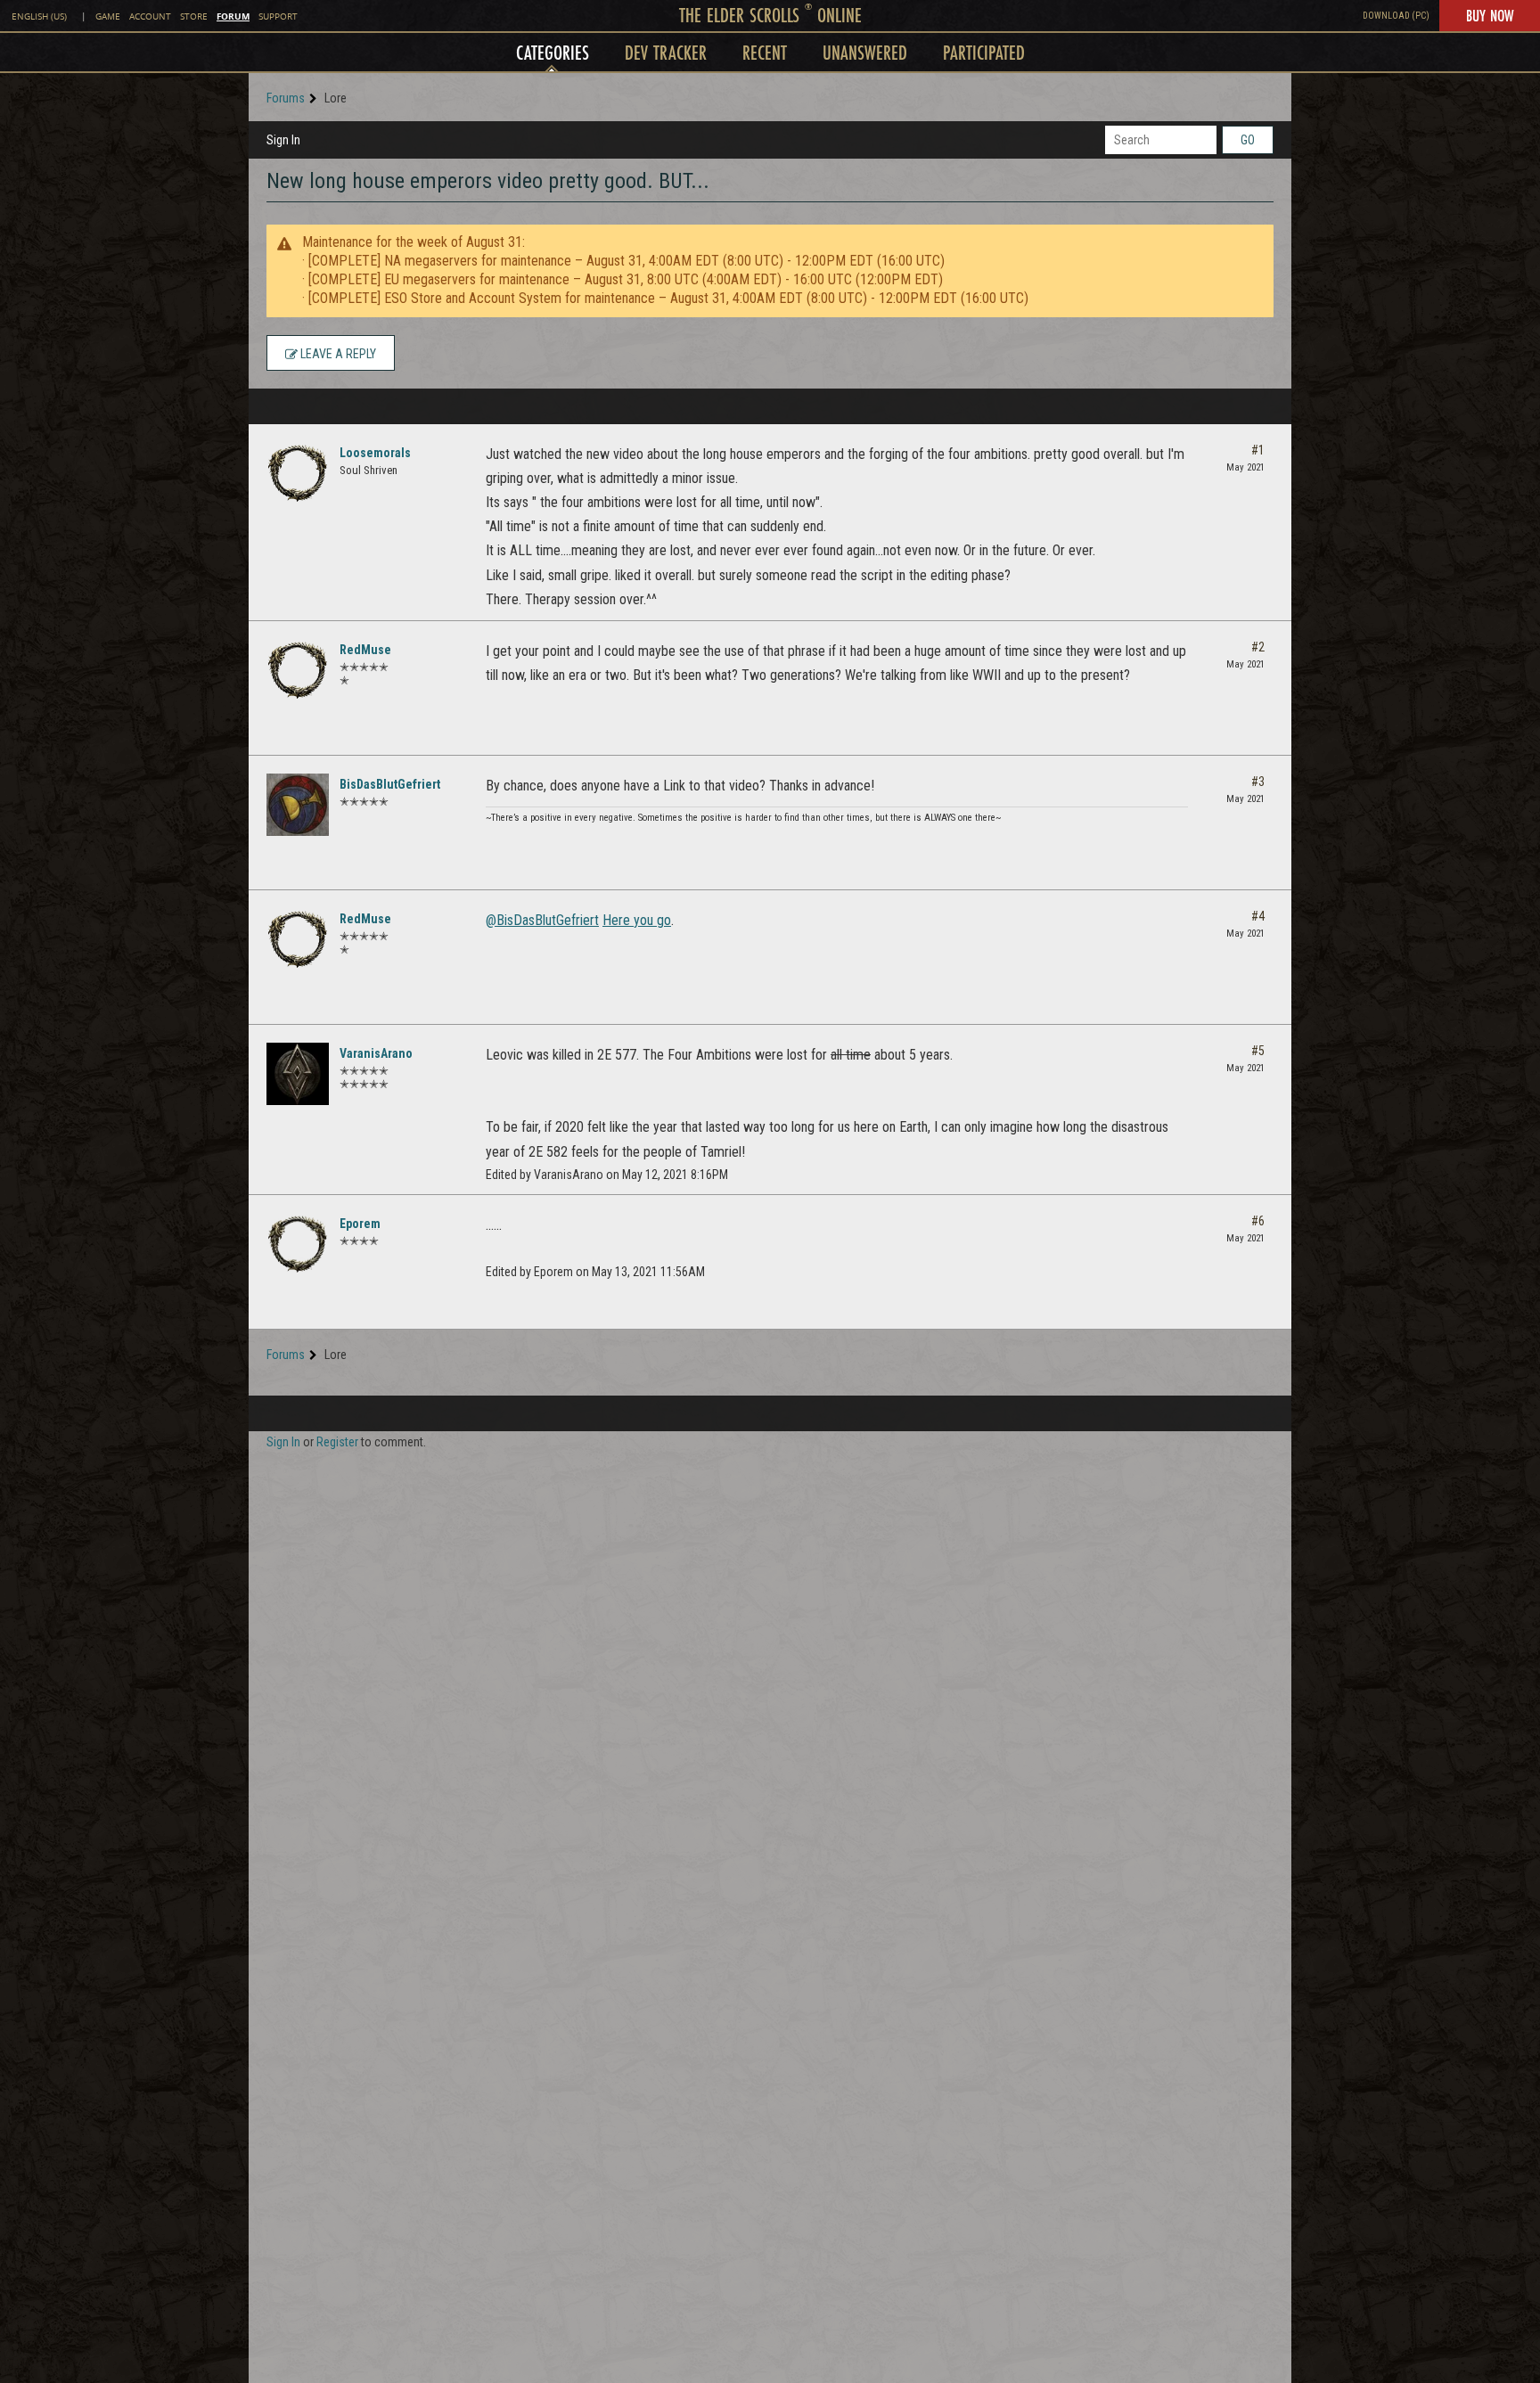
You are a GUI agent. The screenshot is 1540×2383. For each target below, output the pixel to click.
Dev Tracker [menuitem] (666, 52)
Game (108, 16)
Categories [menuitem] (553, 52)
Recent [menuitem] (765, 52)
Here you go (637, 920)
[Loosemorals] (298, 473)
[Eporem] (298, 1244)
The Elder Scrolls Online (770, 15)
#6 (1258, 1221)
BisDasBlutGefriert (390, 784)
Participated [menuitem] (984, 52)
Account (150, 16)
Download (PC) (1396, 16)
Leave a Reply (337, 354)
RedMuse (365, 650)
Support (278, 16)
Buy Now (1490, 15)
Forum (233, 16)
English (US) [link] (39, 16)
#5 (1258, 1051)
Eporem (360, 1224)
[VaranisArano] (298, 1074)
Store (194, 16)
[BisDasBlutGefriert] (298, 805)
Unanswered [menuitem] (865, 52)
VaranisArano (376, 1053)
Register (337, 1442)
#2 (1258, 647)
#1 (1258, 450)
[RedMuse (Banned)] (298, 670)
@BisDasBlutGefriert (542, 920)
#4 (1258, 916)
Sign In (283, 140)
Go (1248, 140)
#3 (1258, 782)
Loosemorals (375, 453)
